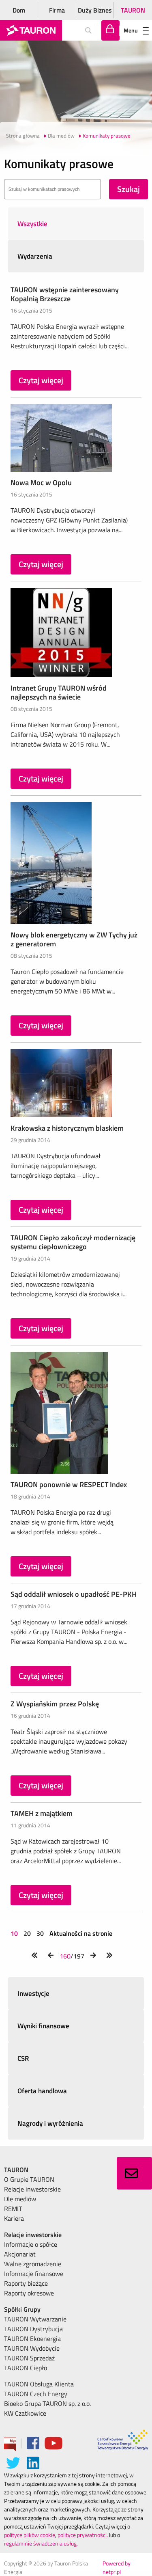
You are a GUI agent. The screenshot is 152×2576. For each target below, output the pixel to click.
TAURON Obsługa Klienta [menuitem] (39, 2384)
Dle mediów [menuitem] (20, 2199)
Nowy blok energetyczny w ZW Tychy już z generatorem (74, 939)
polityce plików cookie (30, 2535)
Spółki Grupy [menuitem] (22, 2309)
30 (40, 1933)
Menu (131, 30)
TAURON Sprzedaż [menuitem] (29, 2358)
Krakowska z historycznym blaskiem (67, 1128)
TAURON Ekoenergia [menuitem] (32, 2338)
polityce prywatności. (83, 2535)
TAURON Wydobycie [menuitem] (32, 2348)
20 (27, 1933)
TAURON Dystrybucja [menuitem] (33, 2329)
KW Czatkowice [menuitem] (25, 2413)
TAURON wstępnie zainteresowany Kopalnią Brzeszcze (65, 294)
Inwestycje (33, 1993)
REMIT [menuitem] (13, 2209)
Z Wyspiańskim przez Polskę (55, 1704)
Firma (57, 10)
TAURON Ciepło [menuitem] (26, 2368)
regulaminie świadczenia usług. (41, 2543)
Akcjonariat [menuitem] (20, 2254)
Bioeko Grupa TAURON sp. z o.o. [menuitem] (47, 2403)
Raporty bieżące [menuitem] (26, 2283)
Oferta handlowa (42, 2091)
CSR (23, 2058)
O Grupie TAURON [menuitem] (29, 2179)
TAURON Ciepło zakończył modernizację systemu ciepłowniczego (73, 1242)
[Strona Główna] (31, 30)
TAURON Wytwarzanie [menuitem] (35, 2319)
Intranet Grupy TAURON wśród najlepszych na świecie (59, 692)
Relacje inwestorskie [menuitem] (32, 2189)
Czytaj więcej (41, 380)
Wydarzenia (35, 256)
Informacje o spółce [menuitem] (31, 2244)
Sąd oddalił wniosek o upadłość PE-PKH (74, 1594)
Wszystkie (32, 224)
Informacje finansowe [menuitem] (34, 2274)
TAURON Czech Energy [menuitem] (36, 2394)
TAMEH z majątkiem (42, 1813)
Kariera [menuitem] (14, 2218)
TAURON (133, 10)
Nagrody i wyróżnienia (50, 2123)
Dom (19, 10)
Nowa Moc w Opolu (41, 483)
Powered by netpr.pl (117, 2567)
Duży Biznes (95, 10)
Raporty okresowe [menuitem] (29, 2293)
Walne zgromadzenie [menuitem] (33, 2264)
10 (15, 1933)
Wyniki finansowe (43, 2026)
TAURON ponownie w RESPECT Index (69, 1484)
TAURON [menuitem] (16, 2170)
